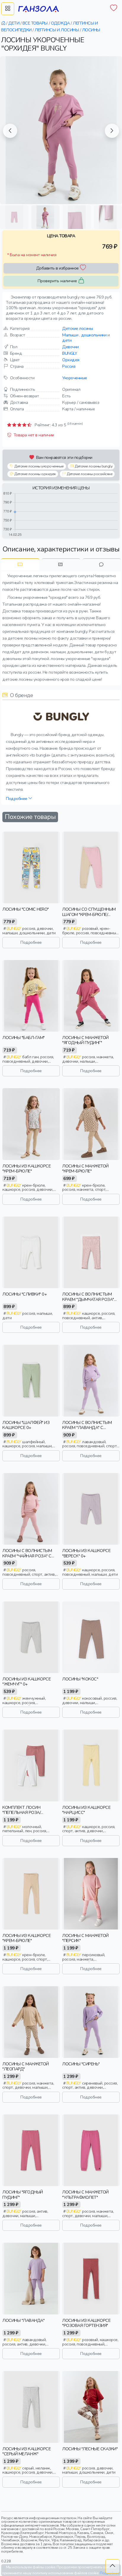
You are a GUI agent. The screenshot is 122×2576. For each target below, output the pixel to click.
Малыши (70, 335)
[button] (10, 131)
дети (67, 340)
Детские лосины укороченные (39, 466)
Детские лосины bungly (93, 466)
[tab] (20, 564)
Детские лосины (77, 328)
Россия (69, 366)
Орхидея (71, 360)
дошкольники (94, 335)
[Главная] (4, 23)
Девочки (70, 347)
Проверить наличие (57, 281)
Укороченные (75, 378)
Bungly (70, 353)
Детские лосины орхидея (35, 474)
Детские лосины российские (89, 474)
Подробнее (17, 799)
